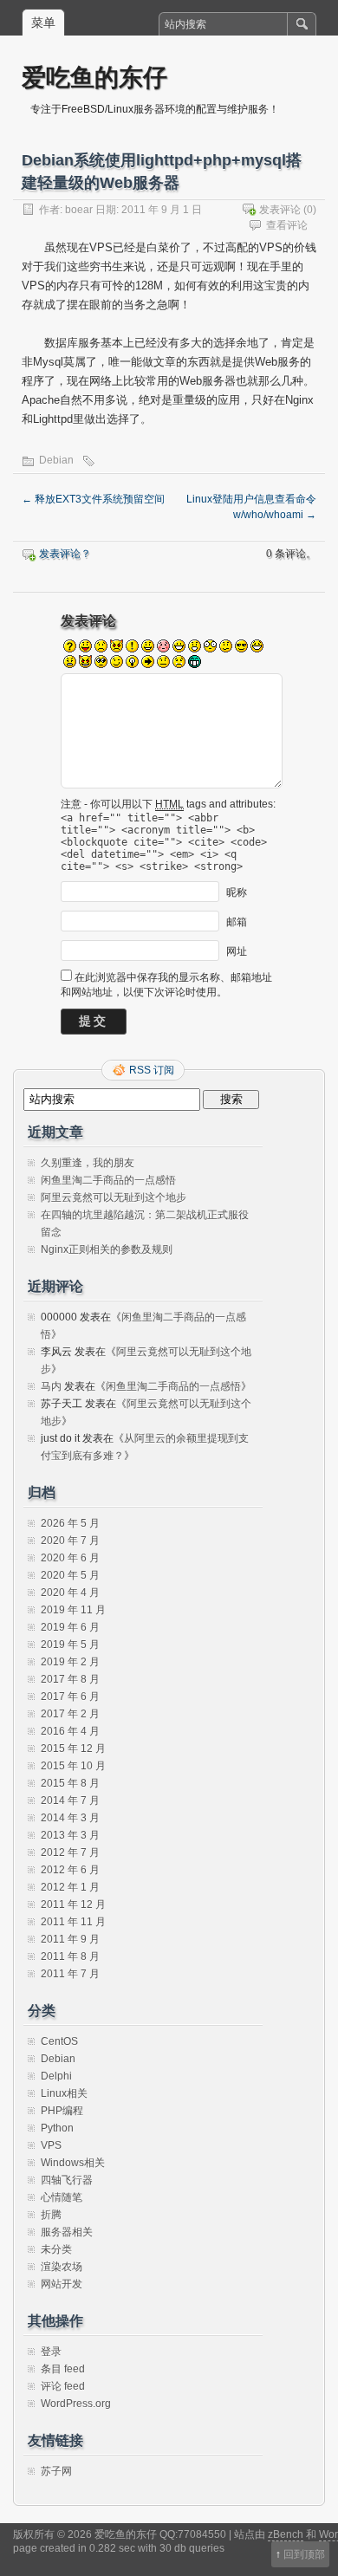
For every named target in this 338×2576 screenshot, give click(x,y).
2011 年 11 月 (73, 1922)
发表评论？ (65, 554)
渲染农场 (62, 2267)
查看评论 (287, 225)
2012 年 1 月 (70, 1887)
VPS (51, 2145)
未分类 (56, 2249)
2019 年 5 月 (70, 1645)
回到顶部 (304, 2554)
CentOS (59, 2041)
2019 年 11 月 (73, 1610)
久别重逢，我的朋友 (88, 1163)
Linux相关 (64, 2093)
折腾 (51, 2215)
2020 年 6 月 (70, 1558)
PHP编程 (62, 2111)
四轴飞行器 (67, 2180)
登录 (51, 2352)
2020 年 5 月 (70, 1575)
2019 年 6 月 (70, 1627)
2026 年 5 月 (70, 1523)
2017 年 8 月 (70, 1679)
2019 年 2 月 (70, 1662)
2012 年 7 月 (70, 1853)
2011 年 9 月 (70, 1939)
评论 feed (63, 2386)
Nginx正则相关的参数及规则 (107, 1249)
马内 (51, 1386)
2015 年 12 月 (73, 1749)
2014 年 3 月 (70, 1818)
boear (79, 210)
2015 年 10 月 (73, 1766)
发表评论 (280, 210)
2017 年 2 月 (70, 1714)
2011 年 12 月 (73, 1904)
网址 (237, 951)
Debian (56, 460)
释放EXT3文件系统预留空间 (93, 499)
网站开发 (62, 2284)
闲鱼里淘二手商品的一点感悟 (108, 1180)
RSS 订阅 (152, 1070)
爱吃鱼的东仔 (94, 77)
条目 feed (63, 2369)
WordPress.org (76, 2404)
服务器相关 (67, 2232)
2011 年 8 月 (70, 1956)
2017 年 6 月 (70, 1697)
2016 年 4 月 (70, 1731)
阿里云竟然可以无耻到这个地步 (114, 1197)
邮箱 (237, 922)
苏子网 (56, 2471)
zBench (286, 2534)
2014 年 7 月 (70, 1801)
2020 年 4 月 (70, 1593)
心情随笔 (62, 2197)
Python (57, 2128)
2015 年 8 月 (70, 1783)
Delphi (56, 2076)
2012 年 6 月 (70, 1870)
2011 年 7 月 (70, 1974)
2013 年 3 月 (70, 1835)
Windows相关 (73, 2163)
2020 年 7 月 (70, 1541)
